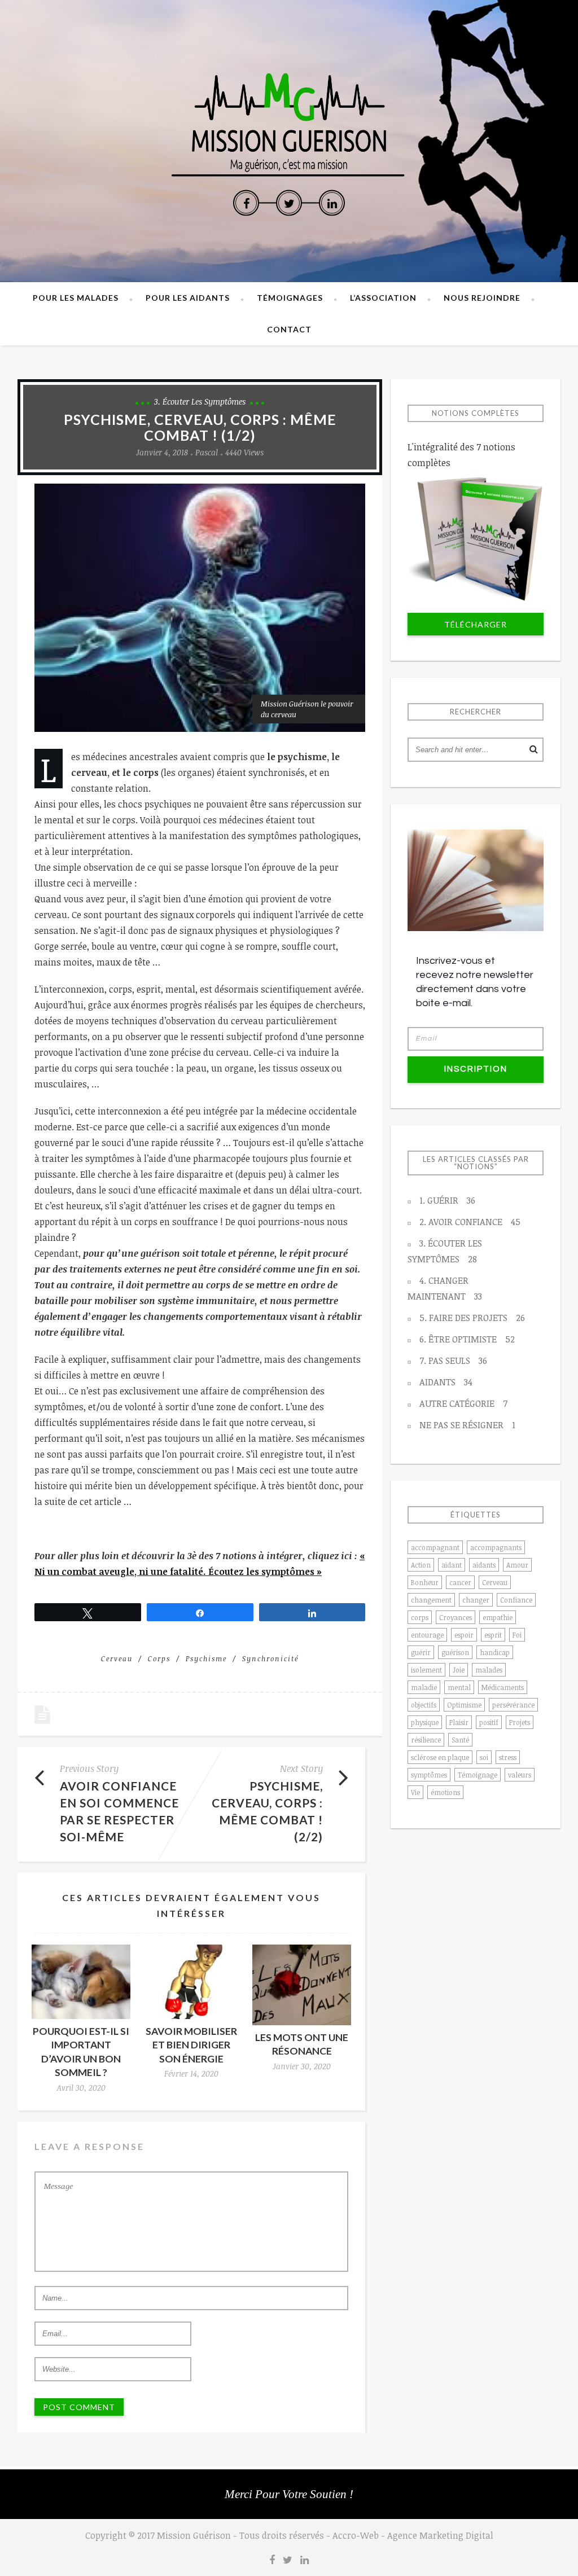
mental (459, 1687)
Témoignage (478, 1775)
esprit (493, 1635)
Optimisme (464, 1705)
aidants (484, 1565)
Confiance (516, 1600)
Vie (415, 1792)
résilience (426, 1740)
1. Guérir (447, 1200)
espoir (464, 1635)
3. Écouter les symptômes (200, 401)
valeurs (520, 1775)
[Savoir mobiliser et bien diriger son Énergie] (191, 1982)
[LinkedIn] (332, 203)
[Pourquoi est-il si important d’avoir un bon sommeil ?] (81, 1982)
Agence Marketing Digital (440, 2535)
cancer (460, 1582)
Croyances (456, 1617)
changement (431, 1600)
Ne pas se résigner (467, 1425)
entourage (427, 1635)
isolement (426, 1670)
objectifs (424, 1705)
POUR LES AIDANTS (188, 298)
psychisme (206, 1658)
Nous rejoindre (482, 298)
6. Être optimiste (467, 1339)
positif (489, 1722)
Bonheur (425, 1582)
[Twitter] (289, 203)
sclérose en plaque (440, 1757)
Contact (289, 329)
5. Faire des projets (472, 1318)
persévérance (513, 1705)
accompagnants (496, 1547)
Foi (517, 1635)
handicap (495, 1652)
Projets (520, 1722)
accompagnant (435, 1547)
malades (489, 1670)
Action (421, 1565)
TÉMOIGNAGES (290, 298)
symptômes (429, 1775)
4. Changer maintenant (445, 1288)
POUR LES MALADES (76, 298)
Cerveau (117, 1658)
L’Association (383, 298)
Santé (460, 1740)
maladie (424, 1687)
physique (425, 1722)
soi (484, 1757)
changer (476, 1600)
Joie (459, 1670)
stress (508, 1757)
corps (159, 1658)
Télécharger (476, 624)
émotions (445, 1792)
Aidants (446, 1382)
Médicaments (503, 1687)
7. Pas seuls (453, 1361)
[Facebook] (246, 203)
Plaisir (459, 1722)
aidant (452, 1565)
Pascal (207, 452)
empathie (498, 1617)
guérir (421, 1652)
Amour (517, 1565)
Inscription (476, 1069)
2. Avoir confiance (470, 1222)
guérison (455, 1652)
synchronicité (270, 1658)
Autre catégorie (463, 1403)
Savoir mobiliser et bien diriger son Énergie (191, 2045)
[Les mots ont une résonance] (302, 1985)
